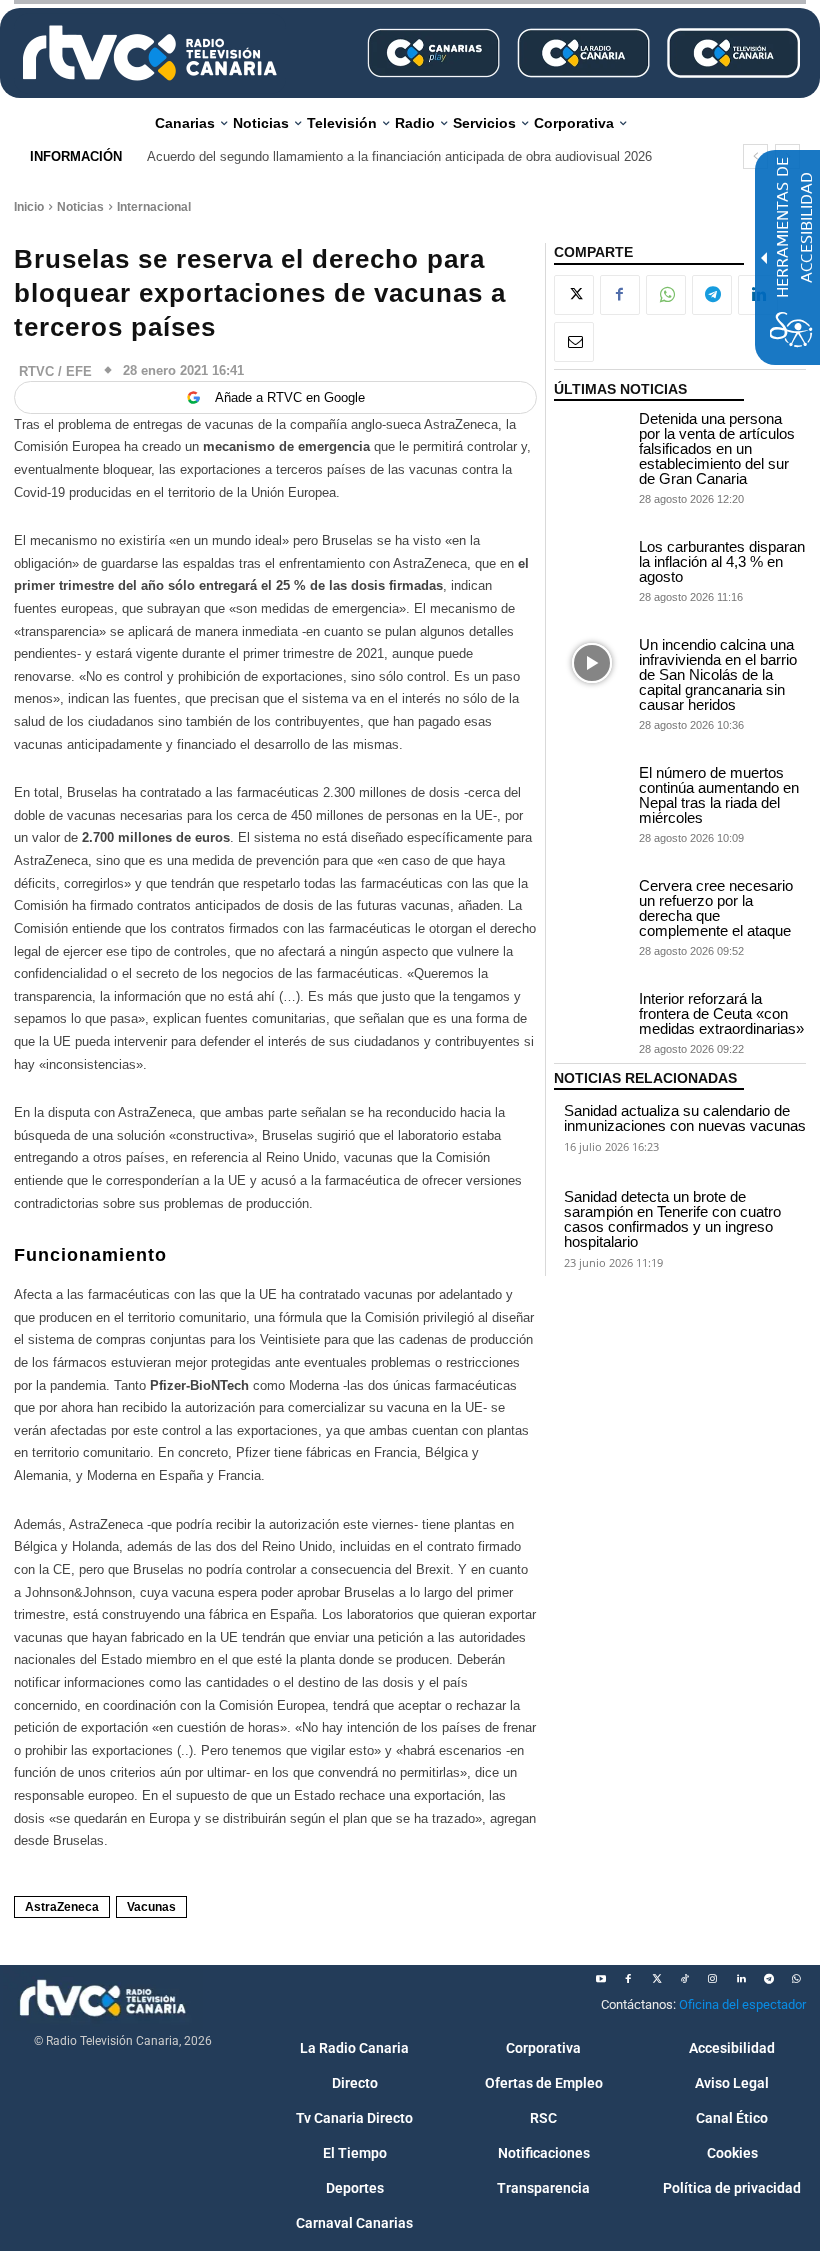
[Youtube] (601, 1979)
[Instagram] (713, 1979)
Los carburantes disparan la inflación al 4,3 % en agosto (722, 561)
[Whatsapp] (797, 1979)
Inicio (29, 207)
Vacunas (151, 1907)
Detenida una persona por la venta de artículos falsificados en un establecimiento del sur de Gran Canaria (717, 448)
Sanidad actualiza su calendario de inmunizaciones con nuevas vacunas (685, 1118)
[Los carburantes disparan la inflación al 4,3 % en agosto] (592, 565)
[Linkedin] (741, 1979)
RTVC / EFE (55, 371)
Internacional (154, 207)
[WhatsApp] (666, 295)
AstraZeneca (62, 1907)
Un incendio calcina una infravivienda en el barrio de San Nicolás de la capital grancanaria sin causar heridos (718, 674)
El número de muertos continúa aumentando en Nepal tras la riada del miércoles (719, 795)
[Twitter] (657, 1979)
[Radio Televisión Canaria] (150, 53)
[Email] (574, 342)
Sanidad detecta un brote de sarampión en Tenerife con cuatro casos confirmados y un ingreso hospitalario (672, 1219)
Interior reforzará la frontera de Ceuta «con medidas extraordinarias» (721, 1013)
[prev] (755, 156)
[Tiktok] (685, 1979)
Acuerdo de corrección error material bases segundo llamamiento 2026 (355, 156)
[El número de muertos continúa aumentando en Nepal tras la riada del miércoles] (592, 791)
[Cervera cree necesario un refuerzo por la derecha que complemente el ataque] (592, 904)
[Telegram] (712, 295)
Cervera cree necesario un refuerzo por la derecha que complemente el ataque (716, 908)
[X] (574, 295)
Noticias (80, 207)
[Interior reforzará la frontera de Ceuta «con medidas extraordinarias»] (592, 1017)
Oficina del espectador (742, 2004)
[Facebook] (620, 295)
